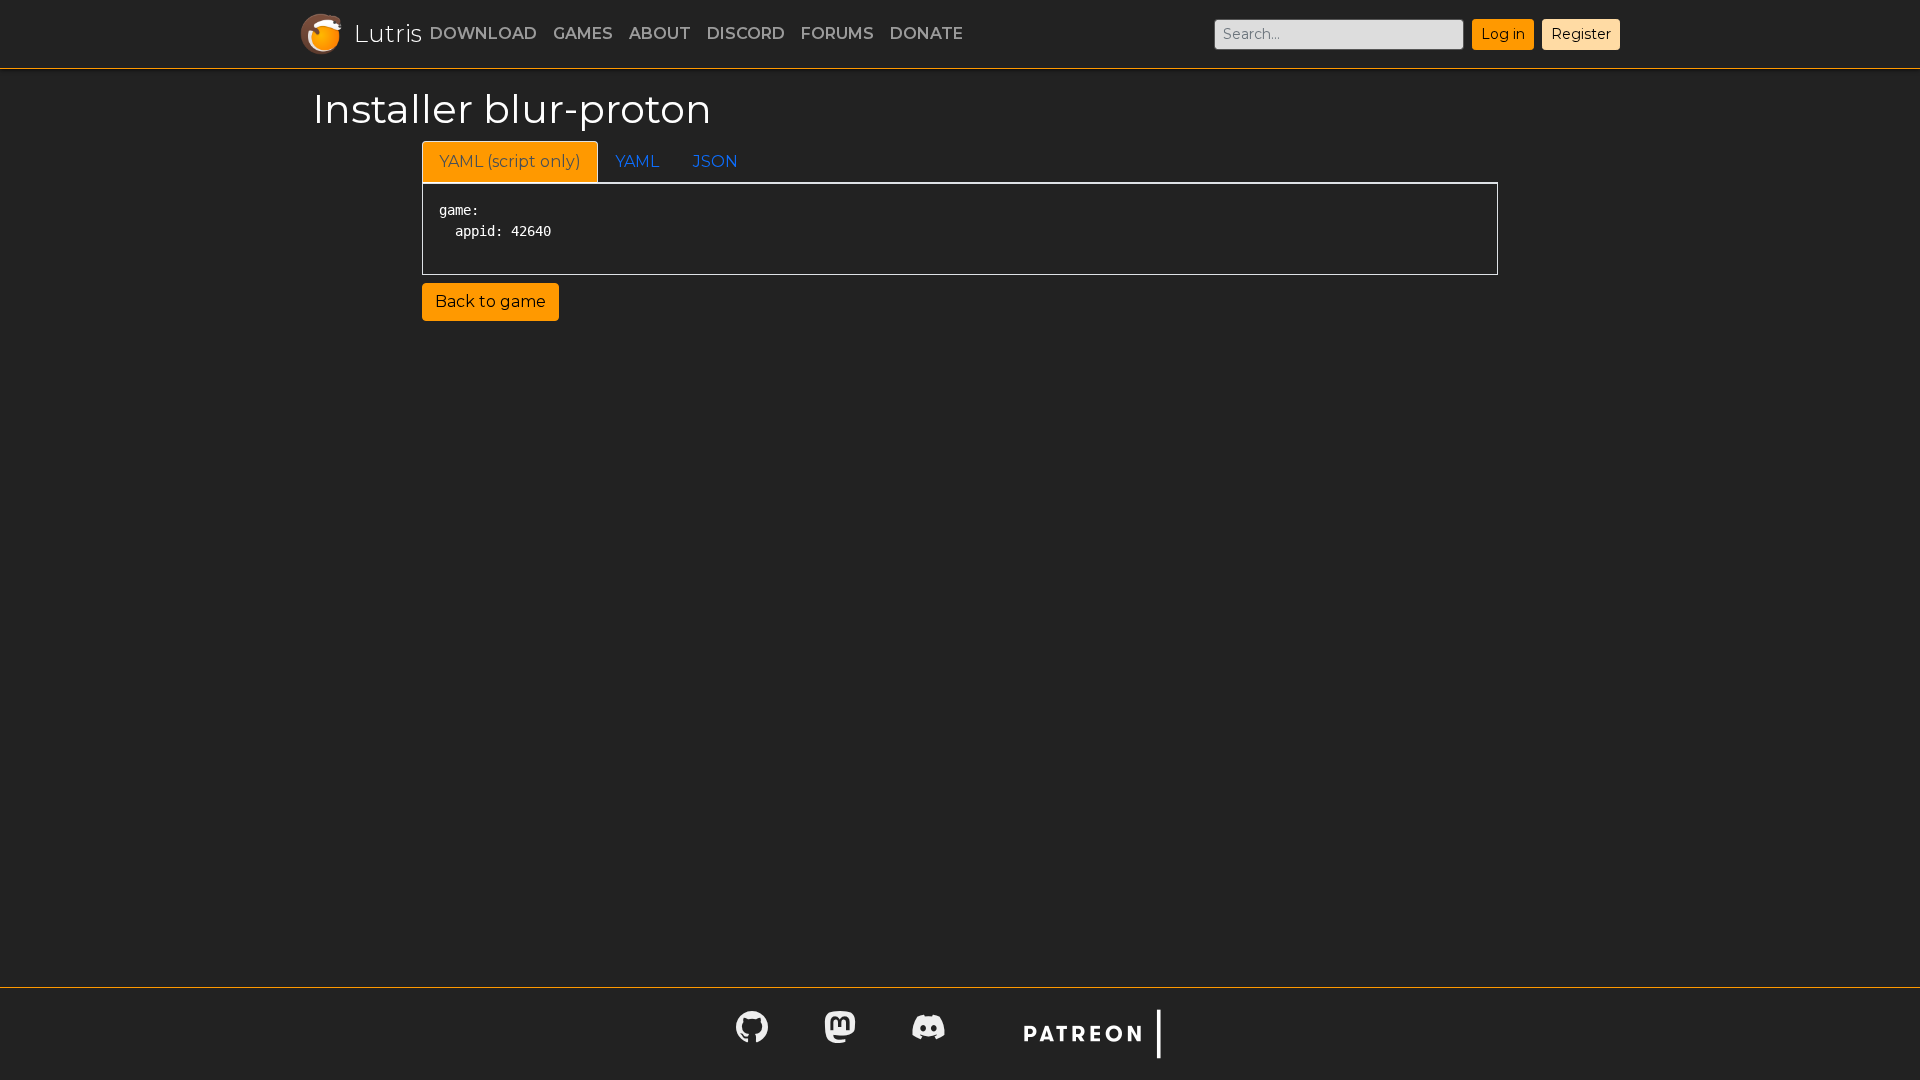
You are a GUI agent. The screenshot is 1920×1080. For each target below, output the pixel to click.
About (660, 33)
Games (583, 33)
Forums (837, 33)
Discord (746, 33)
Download (483, 33)
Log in (1503, 34)
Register (1581, 34)
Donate (926, 33)
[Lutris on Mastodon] (840, 1033)
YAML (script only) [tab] (510, 161)
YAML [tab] (637, 161)
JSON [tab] (715, 161)
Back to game (490, 301)
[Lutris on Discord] (928, 1033)
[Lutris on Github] (752, 1033)
